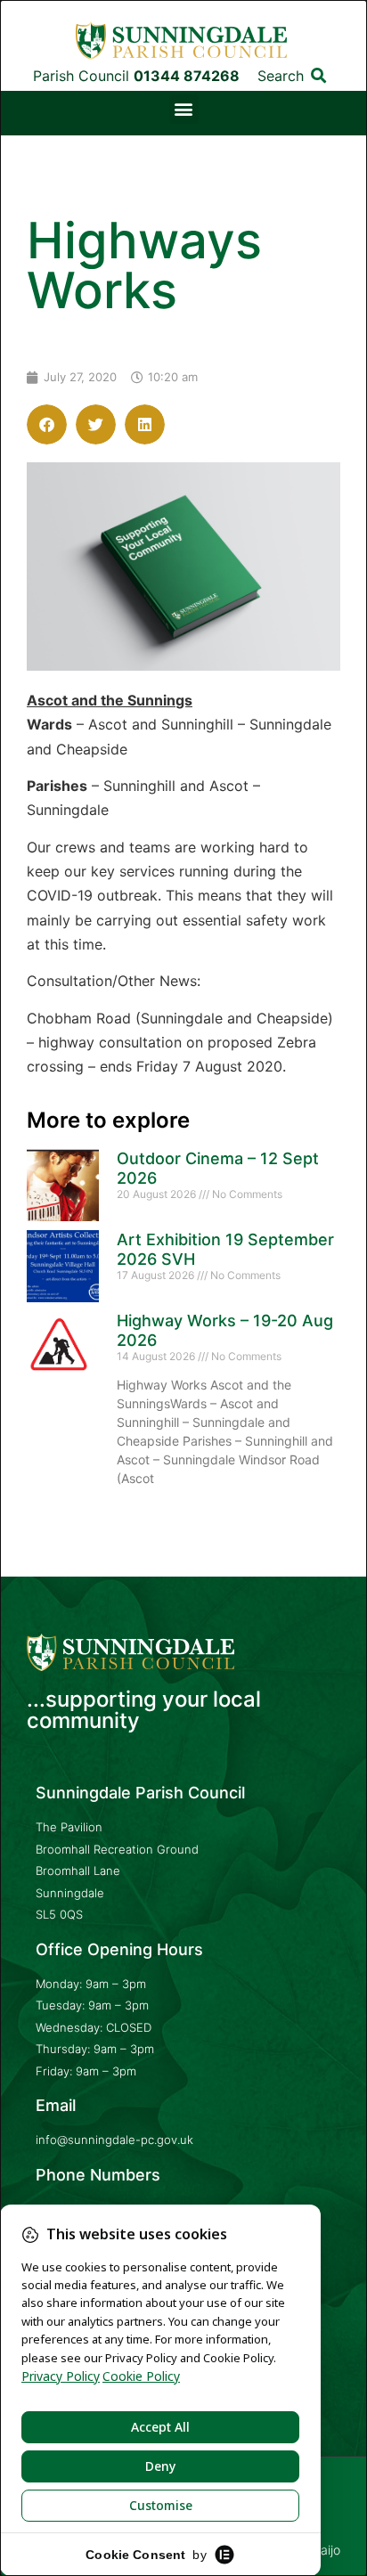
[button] (319, 75)
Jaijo (327, 2550)
